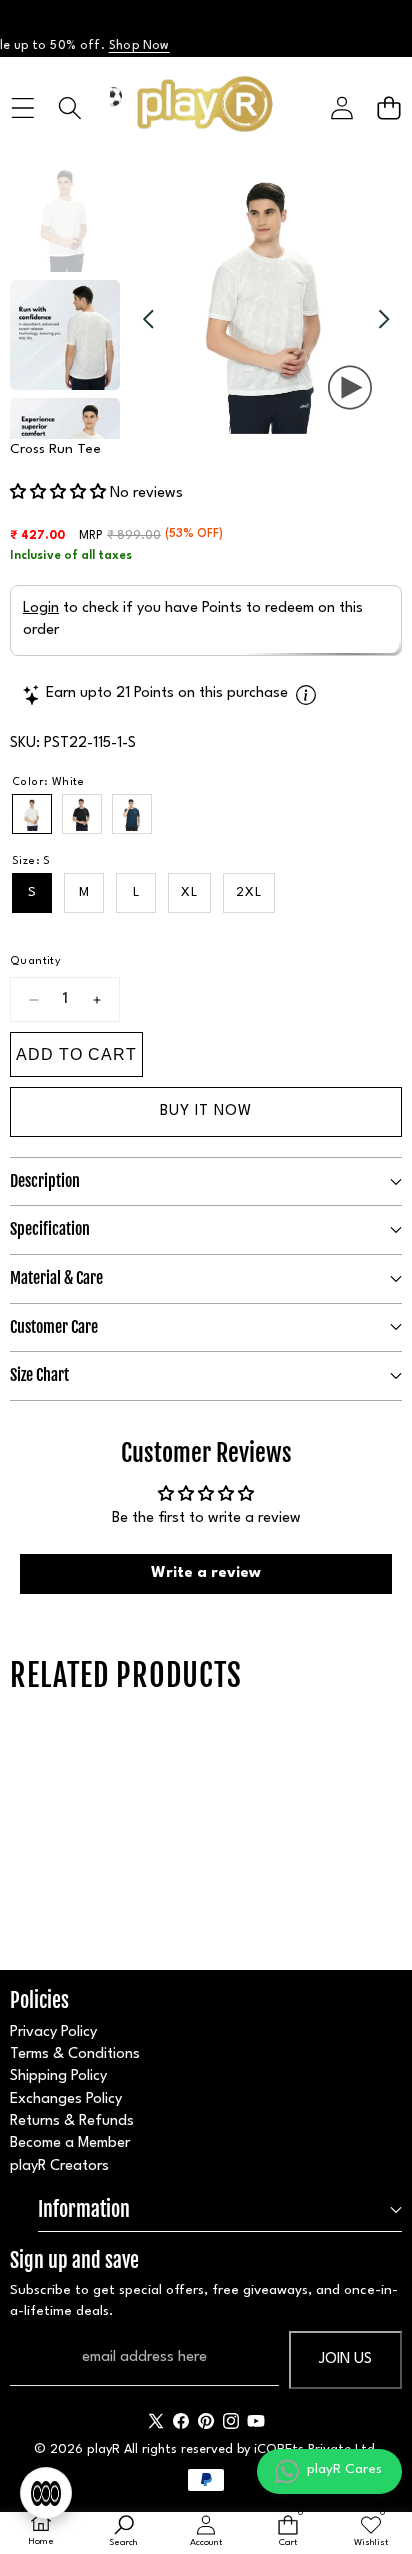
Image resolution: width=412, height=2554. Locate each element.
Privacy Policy (53, 2032)
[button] (388, 107)
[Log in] (341, 107)
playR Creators (59, 2166)
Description (45, 1181)
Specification (50, 1229)
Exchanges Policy (66, 2099)
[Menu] (22, 107)
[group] (65, 217)
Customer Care (54, 1327)
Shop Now (123, 46)
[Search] (69, 107)
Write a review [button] (206, 1573)
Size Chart (39, 1375)
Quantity (35, 961)
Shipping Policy (58, 2076)
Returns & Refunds (72, 2121)
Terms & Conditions (75, 2054)
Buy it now (206, 1111)
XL (189, 892)
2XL (249, 892)
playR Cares (344, 2469)
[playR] (205, 108)
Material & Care (56, 1278)
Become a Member (70, 2143)
